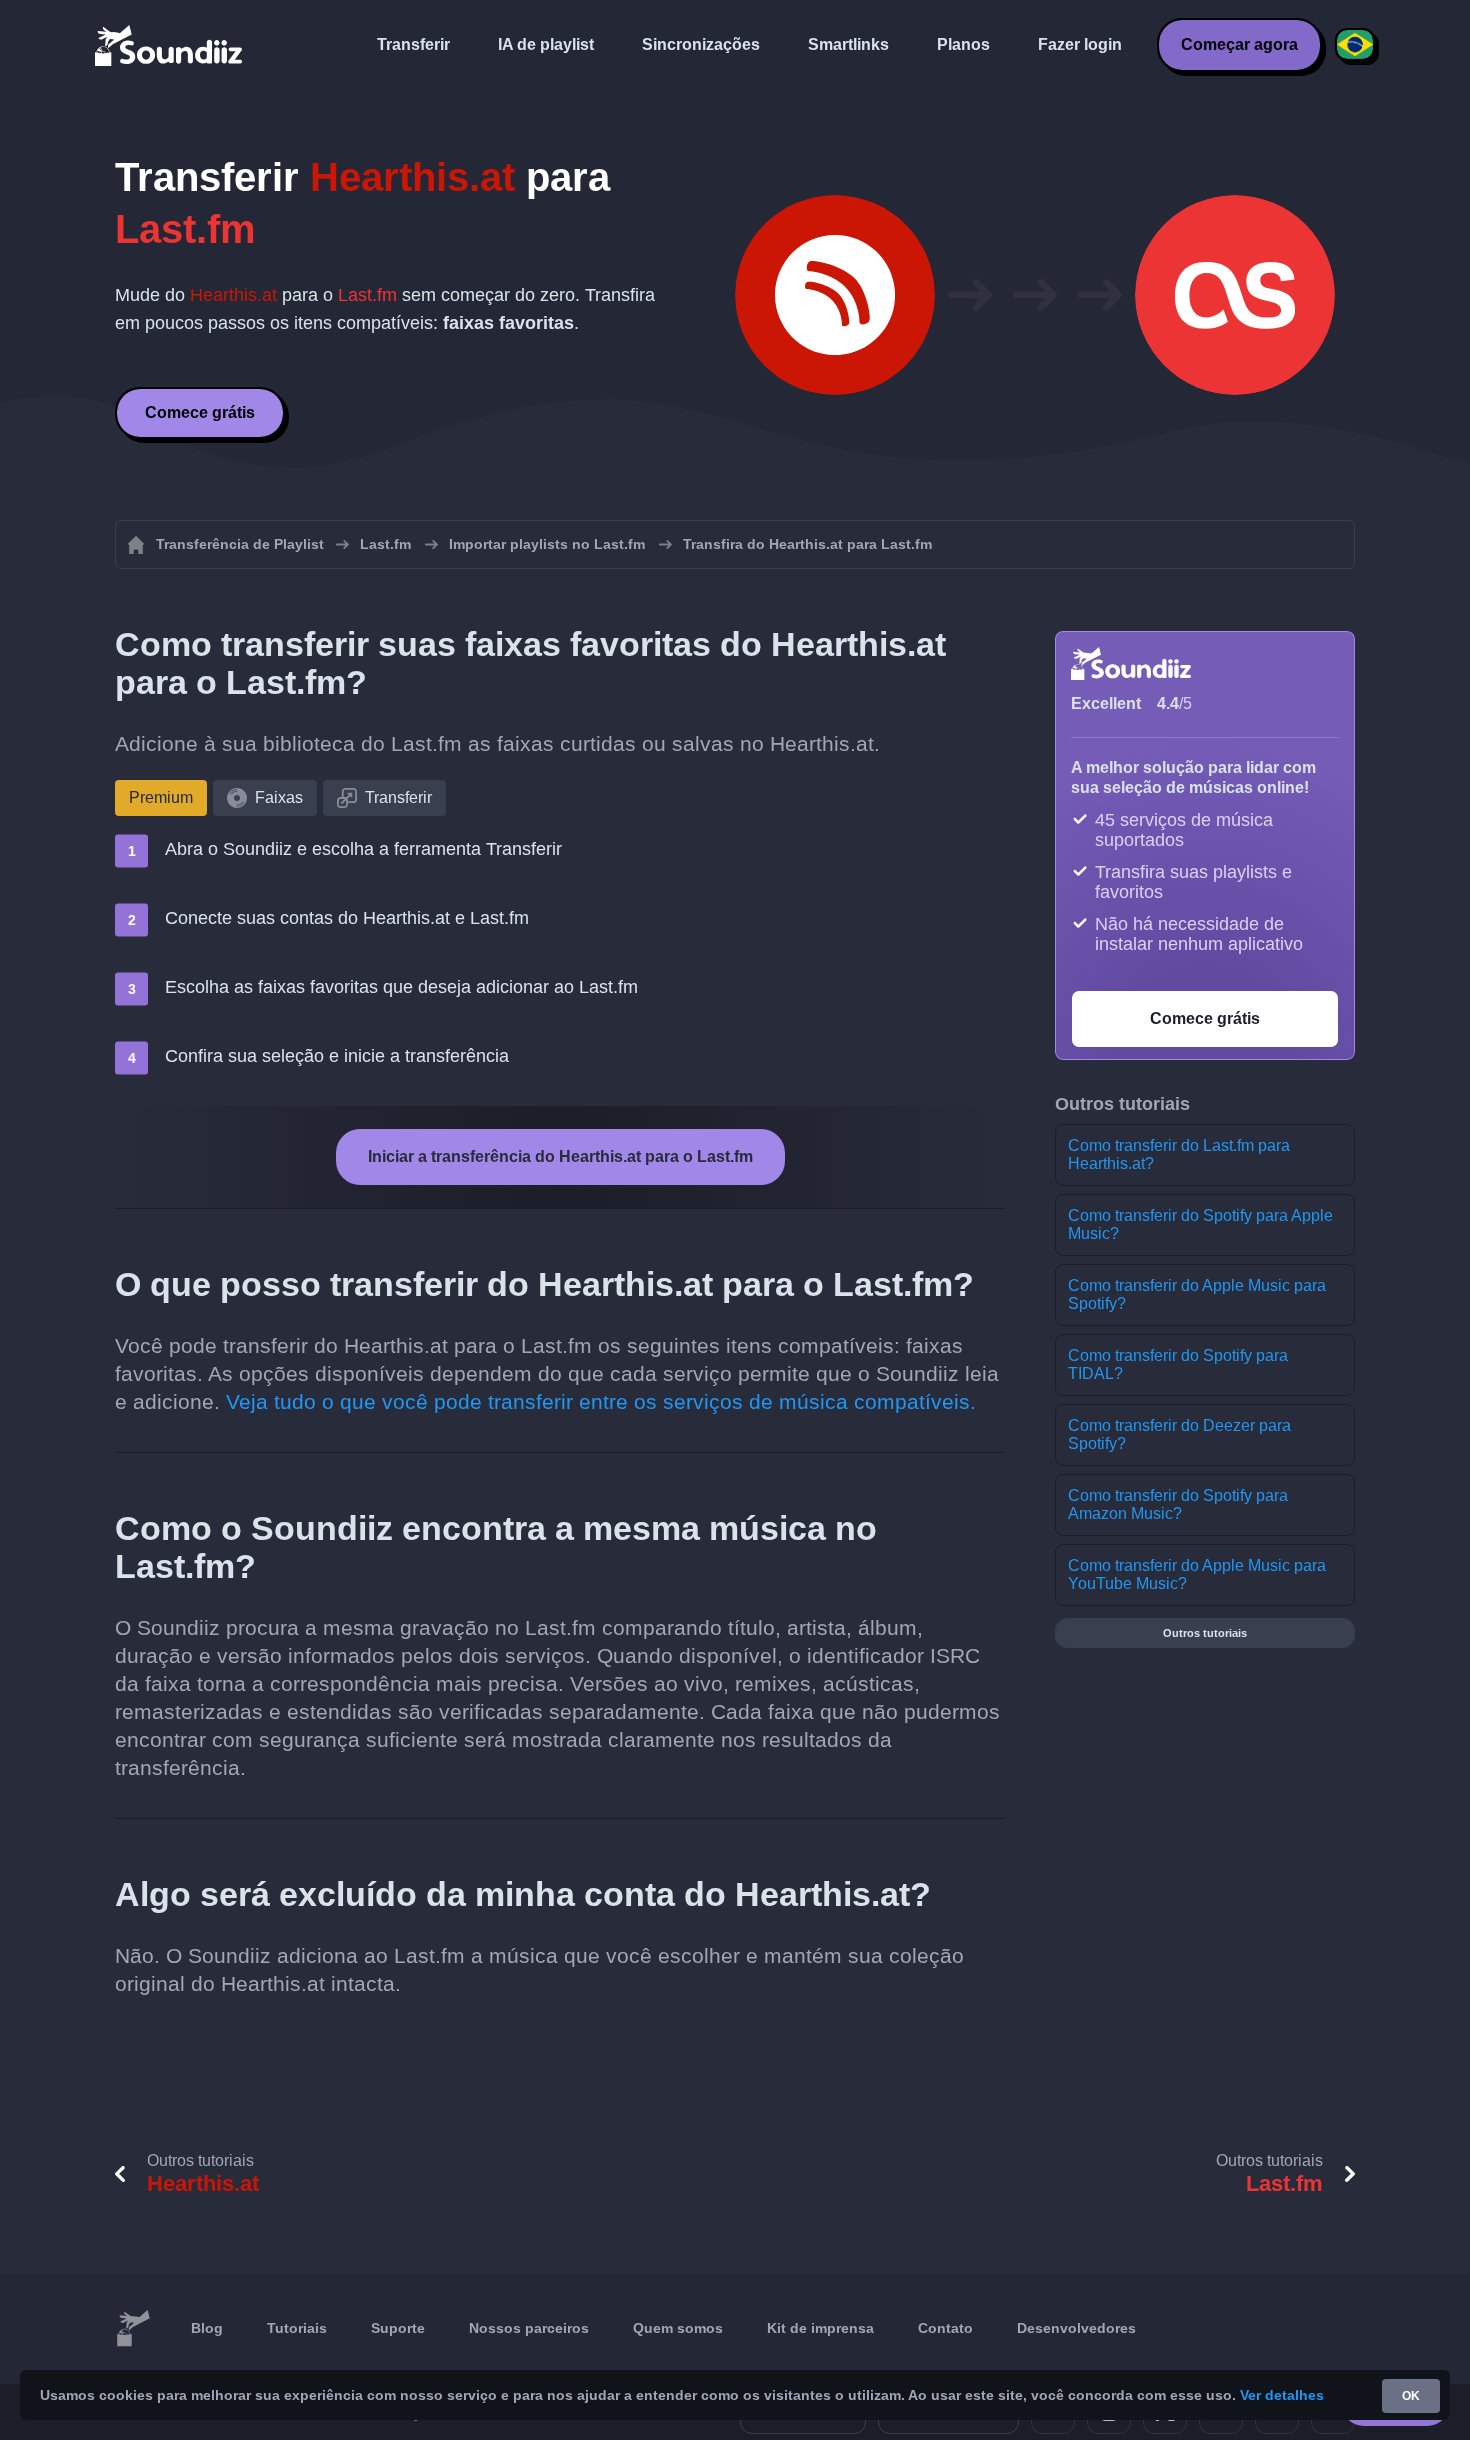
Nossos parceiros (529, 2328)
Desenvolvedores (1076, 2328)
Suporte (398, 2328)
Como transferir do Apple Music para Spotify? (1197, 1294)
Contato (945, 2328)
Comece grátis (200, 412)
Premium (161, 797)
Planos (963, 44)
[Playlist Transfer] (170, 45)
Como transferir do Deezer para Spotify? (1179, 1434)
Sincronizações (701, 44)
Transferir (413, 44)
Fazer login (1080, 44)
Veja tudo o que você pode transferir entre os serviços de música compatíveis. (601, 1401)
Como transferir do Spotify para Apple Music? (1200, 1224)
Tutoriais (297, 2328)
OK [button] (1411, 2396)
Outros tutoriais (1205, 1633)
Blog (207, 2328)
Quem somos (678, 2328)
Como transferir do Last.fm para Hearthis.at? (1179, 1154)
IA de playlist (546, 44)
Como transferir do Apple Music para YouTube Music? (1197, 1574)
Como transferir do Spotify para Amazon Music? (1178, 1504)
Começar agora (1239, 44)
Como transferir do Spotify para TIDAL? (1178, 1364)
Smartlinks (848, 44)
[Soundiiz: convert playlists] (133, 2329)
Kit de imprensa (820, 2328)
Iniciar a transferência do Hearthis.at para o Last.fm (560, 1156)
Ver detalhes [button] (1282, 2395)
